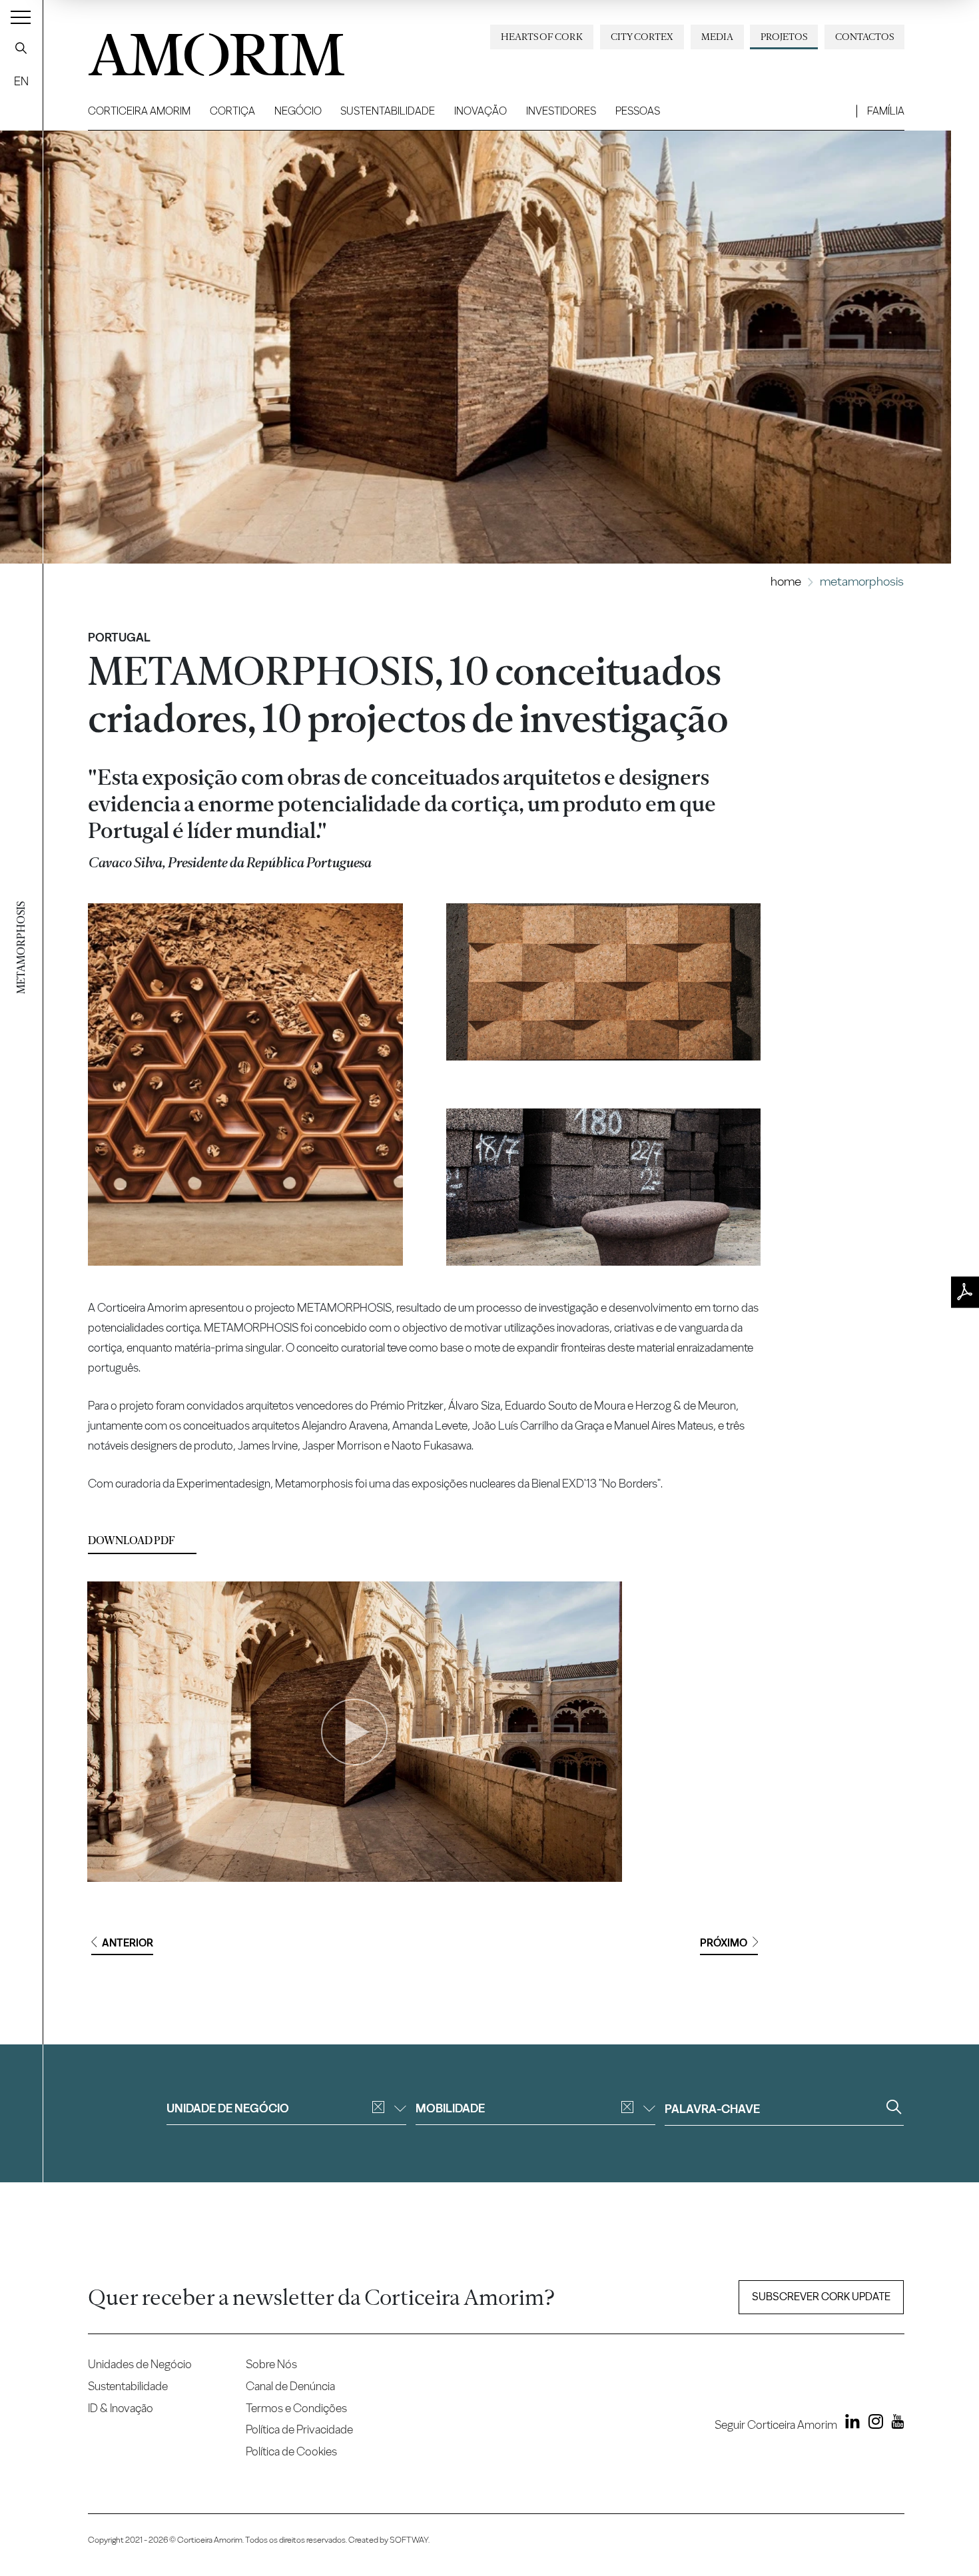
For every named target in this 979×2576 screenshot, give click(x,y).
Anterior (128, 1943)
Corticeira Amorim (139, 111)
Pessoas (638, 111)
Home (786, 581)
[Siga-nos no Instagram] (872, 2424)
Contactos (864, 37)
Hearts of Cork (542, 37)
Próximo (724, 1943)
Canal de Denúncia (290, 2386)
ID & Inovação (121, 2408)
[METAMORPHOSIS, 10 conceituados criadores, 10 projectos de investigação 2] (604, 982)
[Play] (354, 1732)
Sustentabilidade (388, 111)
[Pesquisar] (21, 48)
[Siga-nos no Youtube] (895, 2424)
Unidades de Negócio (140, 2364)
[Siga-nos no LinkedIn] (850, 2424)
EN (21, 81)
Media (717, 37)
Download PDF (132, 1540)
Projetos (784, 37)
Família (886, 111)
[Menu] (21, 17)
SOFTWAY (409, 2540)
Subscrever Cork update (821, 2297)
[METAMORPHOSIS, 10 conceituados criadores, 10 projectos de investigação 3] (604, 1187)
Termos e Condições (296, 2408)
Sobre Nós (271, 2364)
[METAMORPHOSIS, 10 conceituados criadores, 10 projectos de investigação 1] (245, 1085)
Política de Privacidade (299, 2429)
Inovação (481, 111)
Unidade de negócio (228, 2108)
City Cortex (642, 37)
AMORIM (194, 50)
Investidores (561, 111)
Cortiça (232, 111)
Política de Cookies (291, 2451)
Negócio (298, 111)
